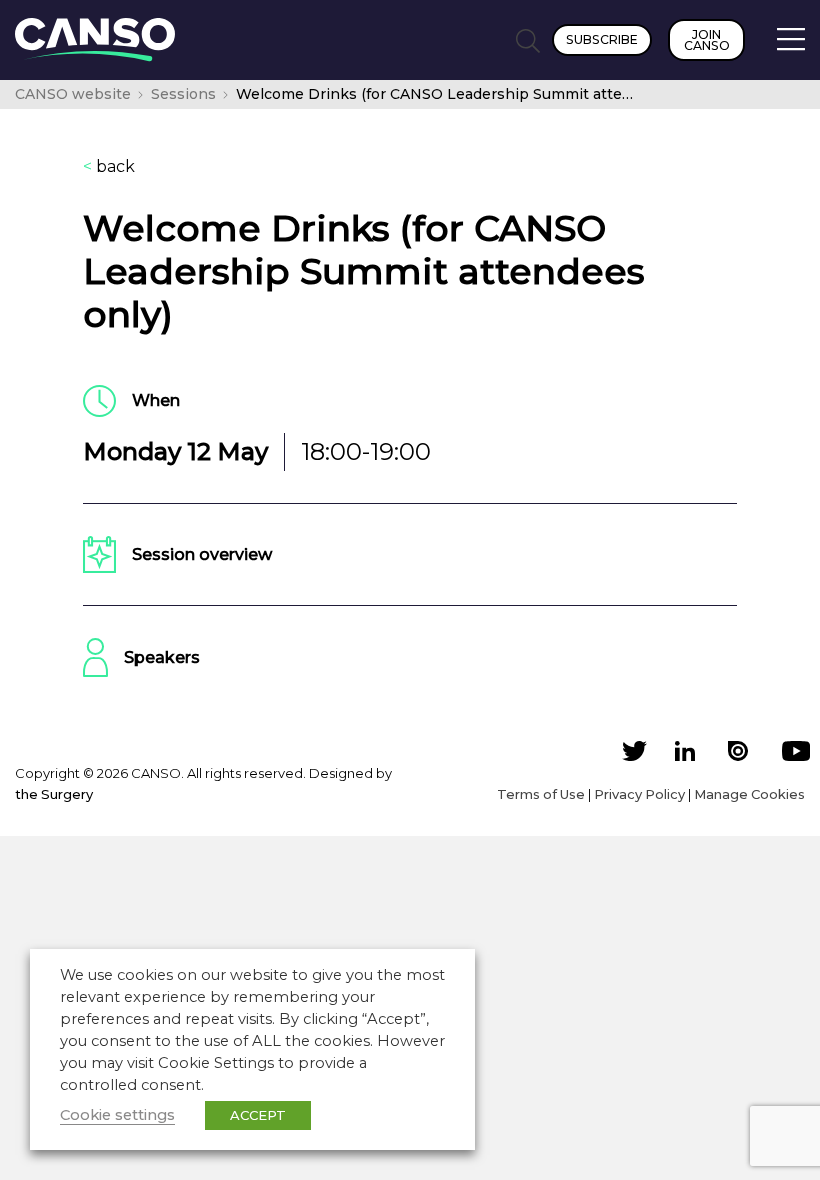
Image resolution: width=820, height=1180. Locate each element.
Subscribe (602, 39)
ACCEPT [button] (258, 1115)
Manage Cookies (749, 794)
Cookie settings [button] (117, 1115)
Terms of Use (541, 794)
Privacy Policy (639, 794)
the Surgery (54, 794)
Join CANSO (707, 40)
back (109, 167)
